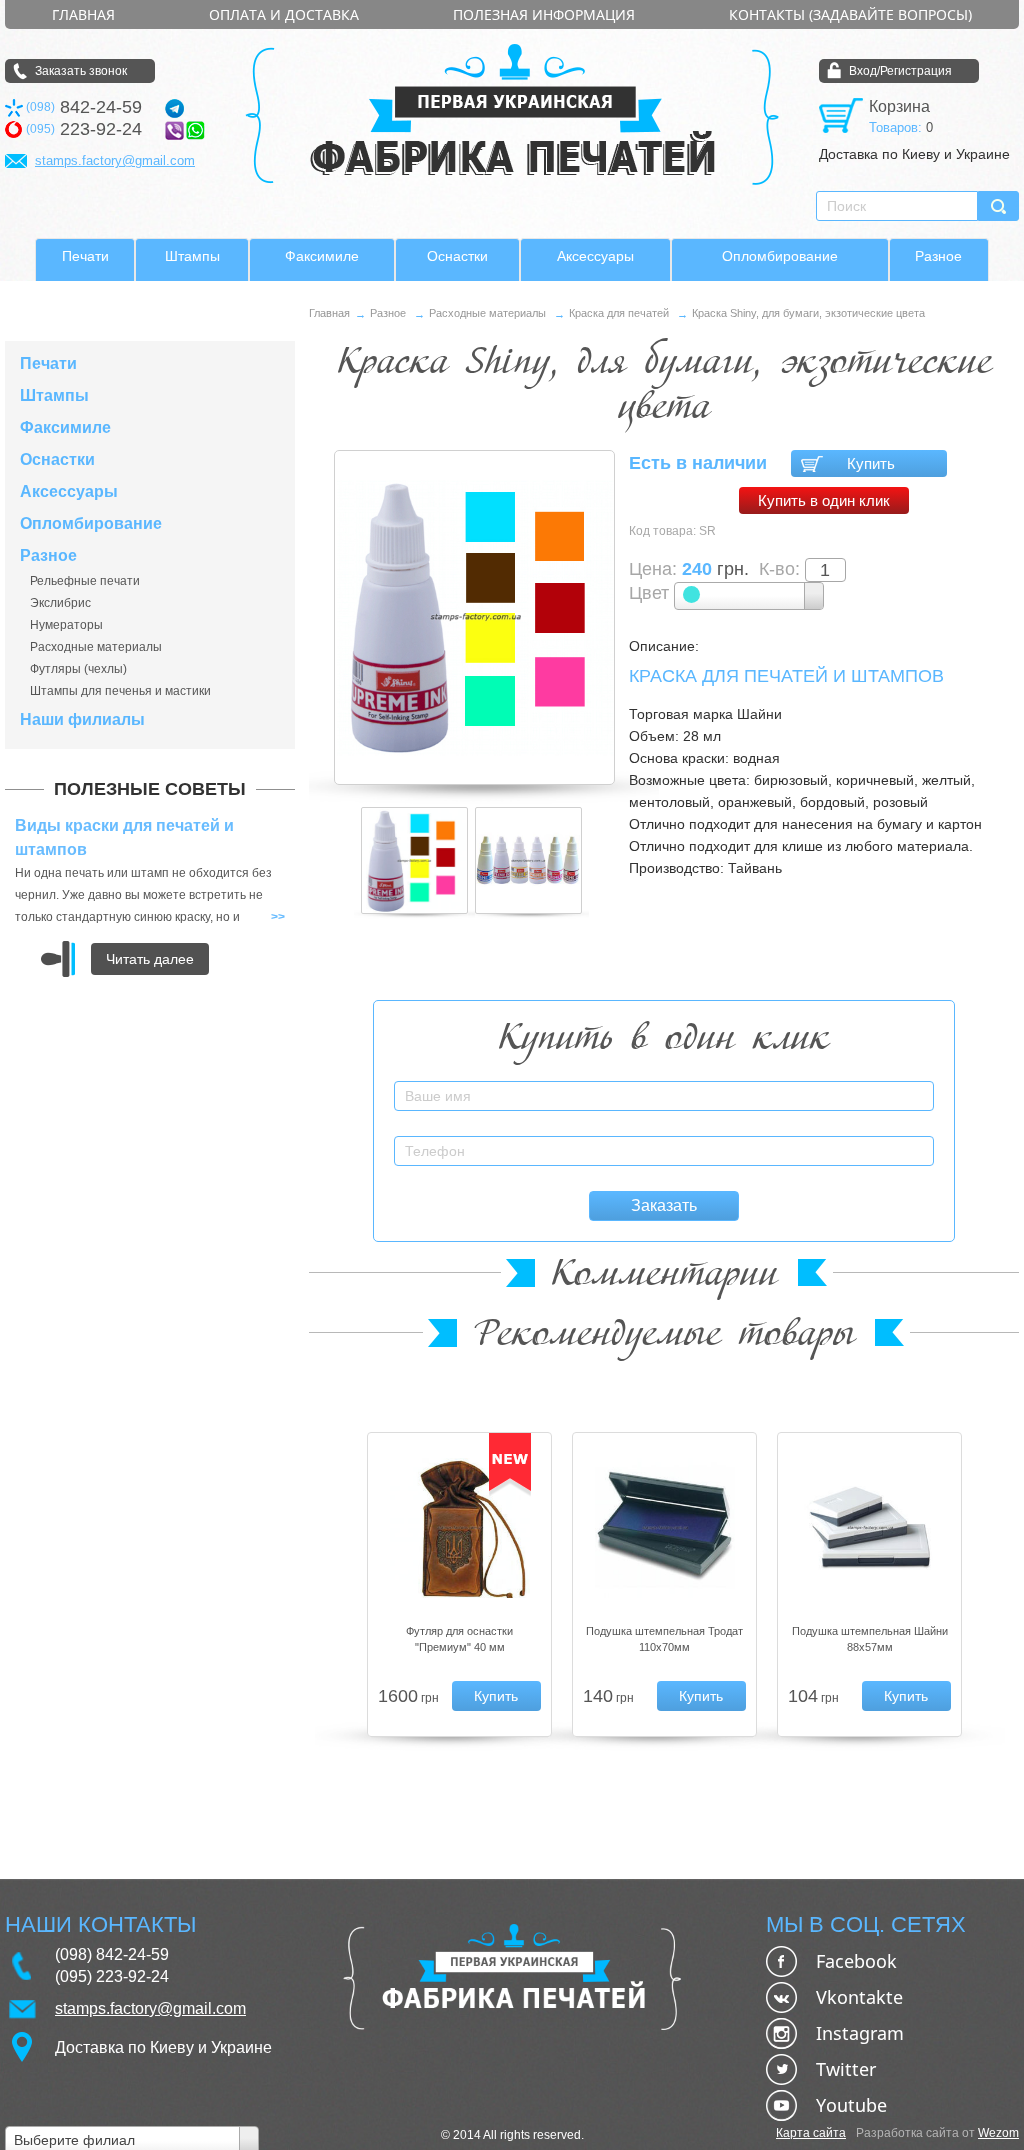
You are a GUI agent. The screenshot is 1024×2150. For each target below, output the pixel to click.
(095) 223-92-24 (112, 1976)
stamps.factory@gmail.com (115, 161)
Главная (83, 14)
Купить (871, 463)
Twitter (846, 2069)
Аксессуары (595, 256)
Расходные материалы (96, 647)
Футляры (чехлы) (78, 669)
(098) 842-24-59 (112, 1954)
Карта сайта (811, 2133)
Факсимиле (322, 256)
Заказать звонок (81, 71)
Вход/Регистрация (900, 71)
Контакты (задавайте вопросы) (850, 14)
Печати (85, 256)
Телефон (906, 1139)
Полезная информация (544, 14)
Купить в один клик (824, 500)
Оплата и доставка (284, 14)
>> (278, 917)
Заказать (664, 1205)
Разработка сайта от (937, 2133)
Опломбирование (780, 256)
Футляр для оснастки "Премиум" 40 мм (459, 1639)
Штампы (192, 256)
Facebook (856, 1961)
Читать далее (150, 959)
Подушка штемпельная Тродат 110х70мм (664, 1639)
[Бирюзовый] (749, 596)
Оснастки (457, 256)
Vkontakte (859, 1997)
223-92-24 (84, 129)
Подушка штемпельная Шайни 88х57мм (870, 1639)
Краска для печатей (619, 313)
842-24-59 (84, 107)
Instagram (860, 2033)
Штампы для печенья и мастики (120, 691)
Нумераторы (66, 625)
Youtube (851, 2105)
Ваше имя (904, 1084)
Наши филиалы (82, 720)
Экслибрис (60, 603)
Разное (938, 256)
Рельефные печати (85, 581)
